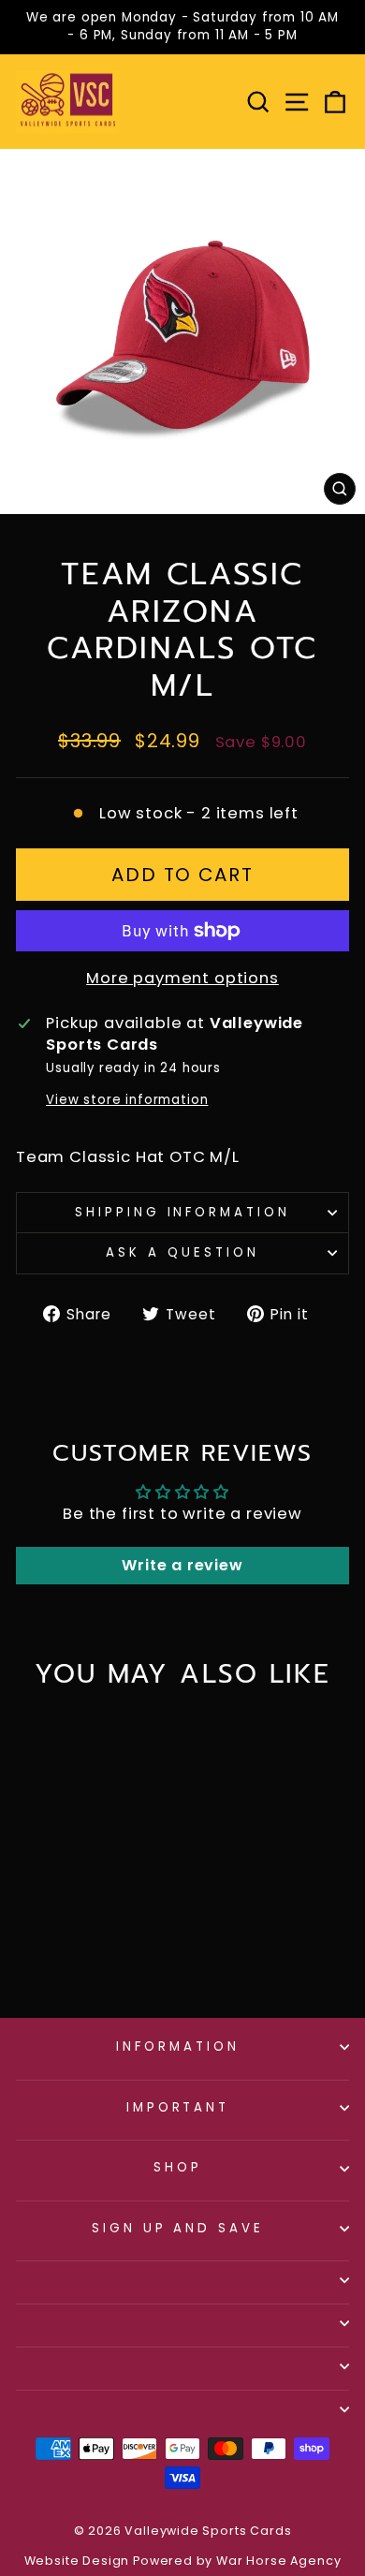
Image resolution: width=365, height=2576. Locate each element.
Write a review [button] (182, 1565)
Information (178, 2046)
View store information (127, 1100)
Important (178, 2107)
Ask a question (182, 1252)
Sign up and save (178, 2228)
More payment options (182, 978)
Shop (178, 2167)
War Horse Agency (278, 2561)
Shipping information (183, 1212)
